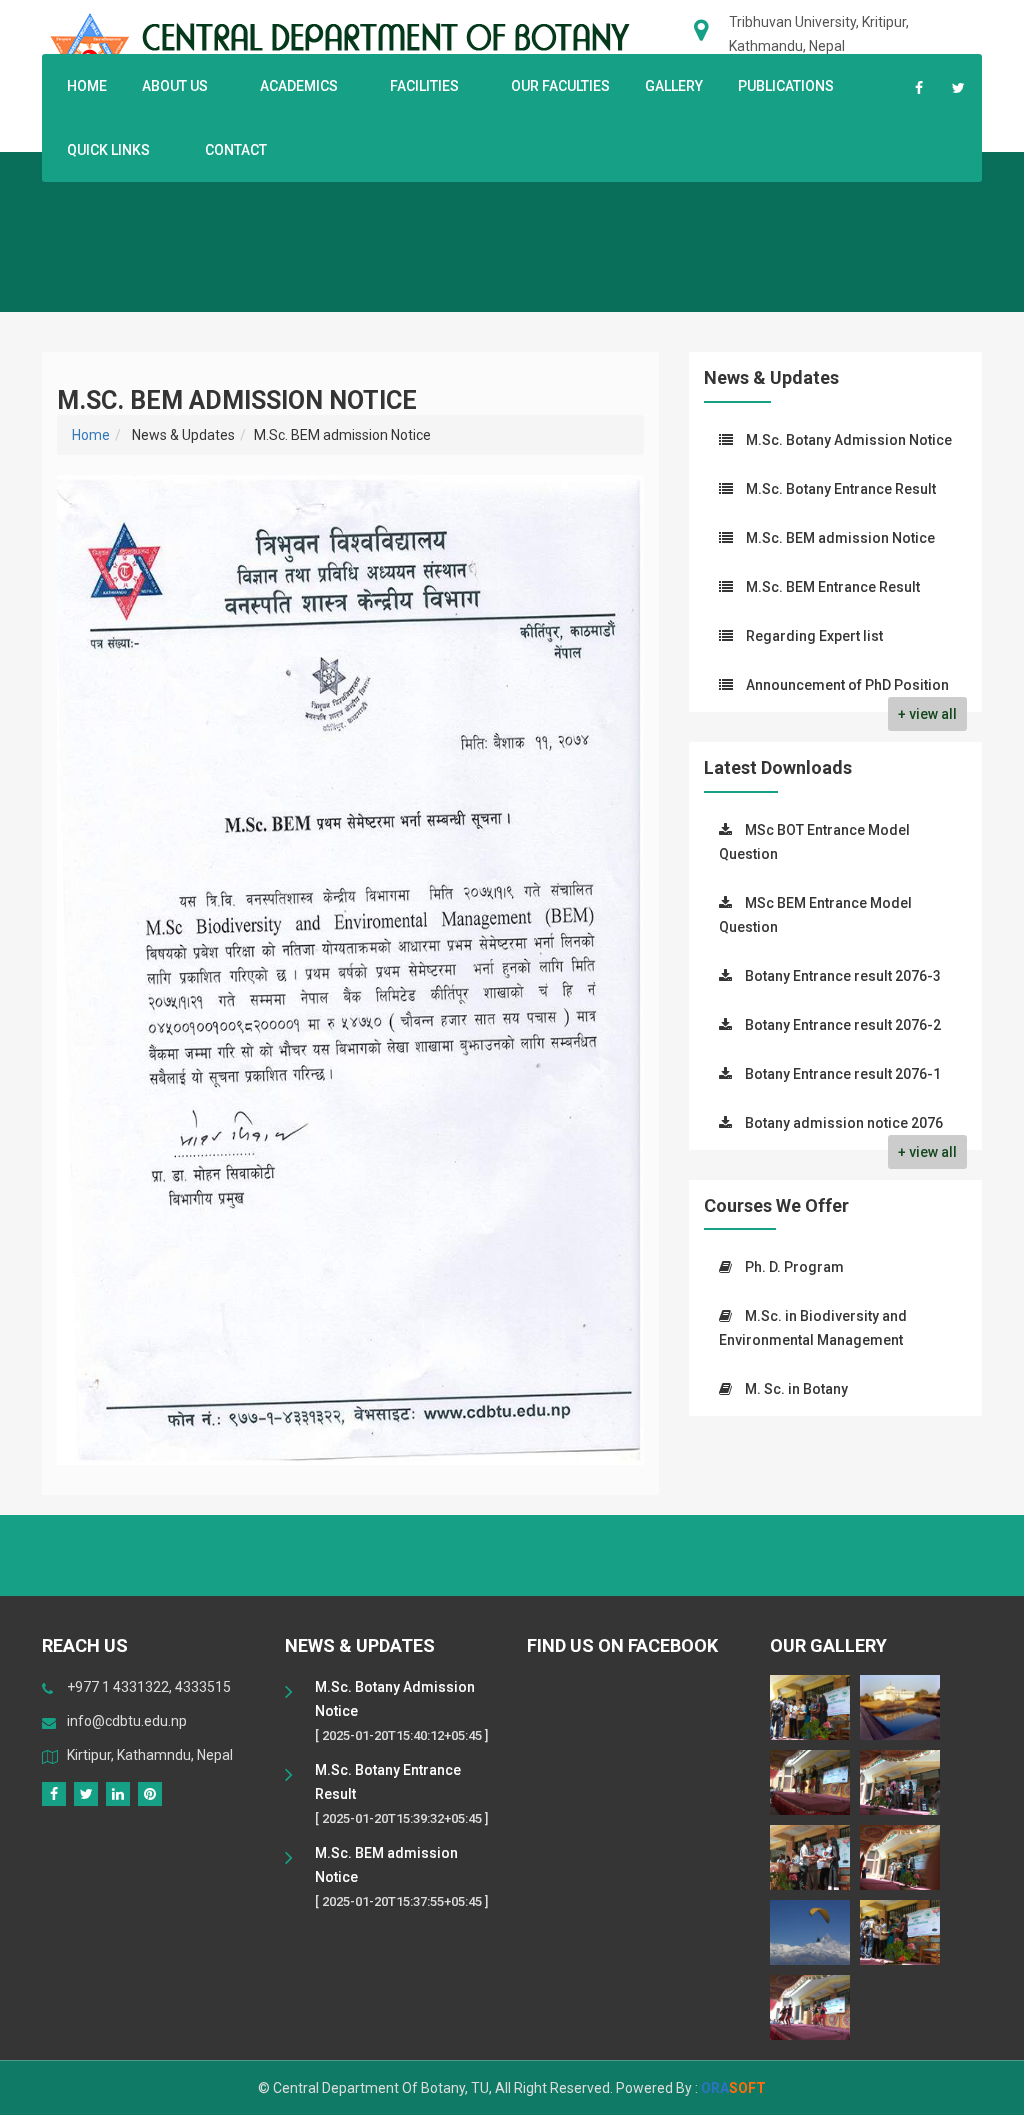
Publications (786, 86)
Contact (236, 150)
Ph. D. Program (794, 1267)
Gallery (674, 86)
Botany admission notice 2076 (844, 1123)
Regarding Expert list (814, 636)
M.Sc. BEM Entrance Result (833, 587)
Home (87, 86)
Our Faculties (560, 86)
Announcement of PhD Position (847, 685)
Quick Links (110, 150)
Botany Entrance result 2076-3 (843, 976)
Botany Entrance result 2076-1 (843, 1074)
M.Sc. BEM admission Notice (840, 538)
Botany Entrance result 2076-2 (843, 1025)
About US (175, 86)
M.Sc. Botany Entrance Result (841, 489)
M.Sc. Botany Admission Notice (849, 440)
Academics (299, 86)
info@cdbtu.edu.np (127, 1721)
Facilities (424, 86)
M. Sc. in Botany (796, 1389)
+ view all (927, 714)
